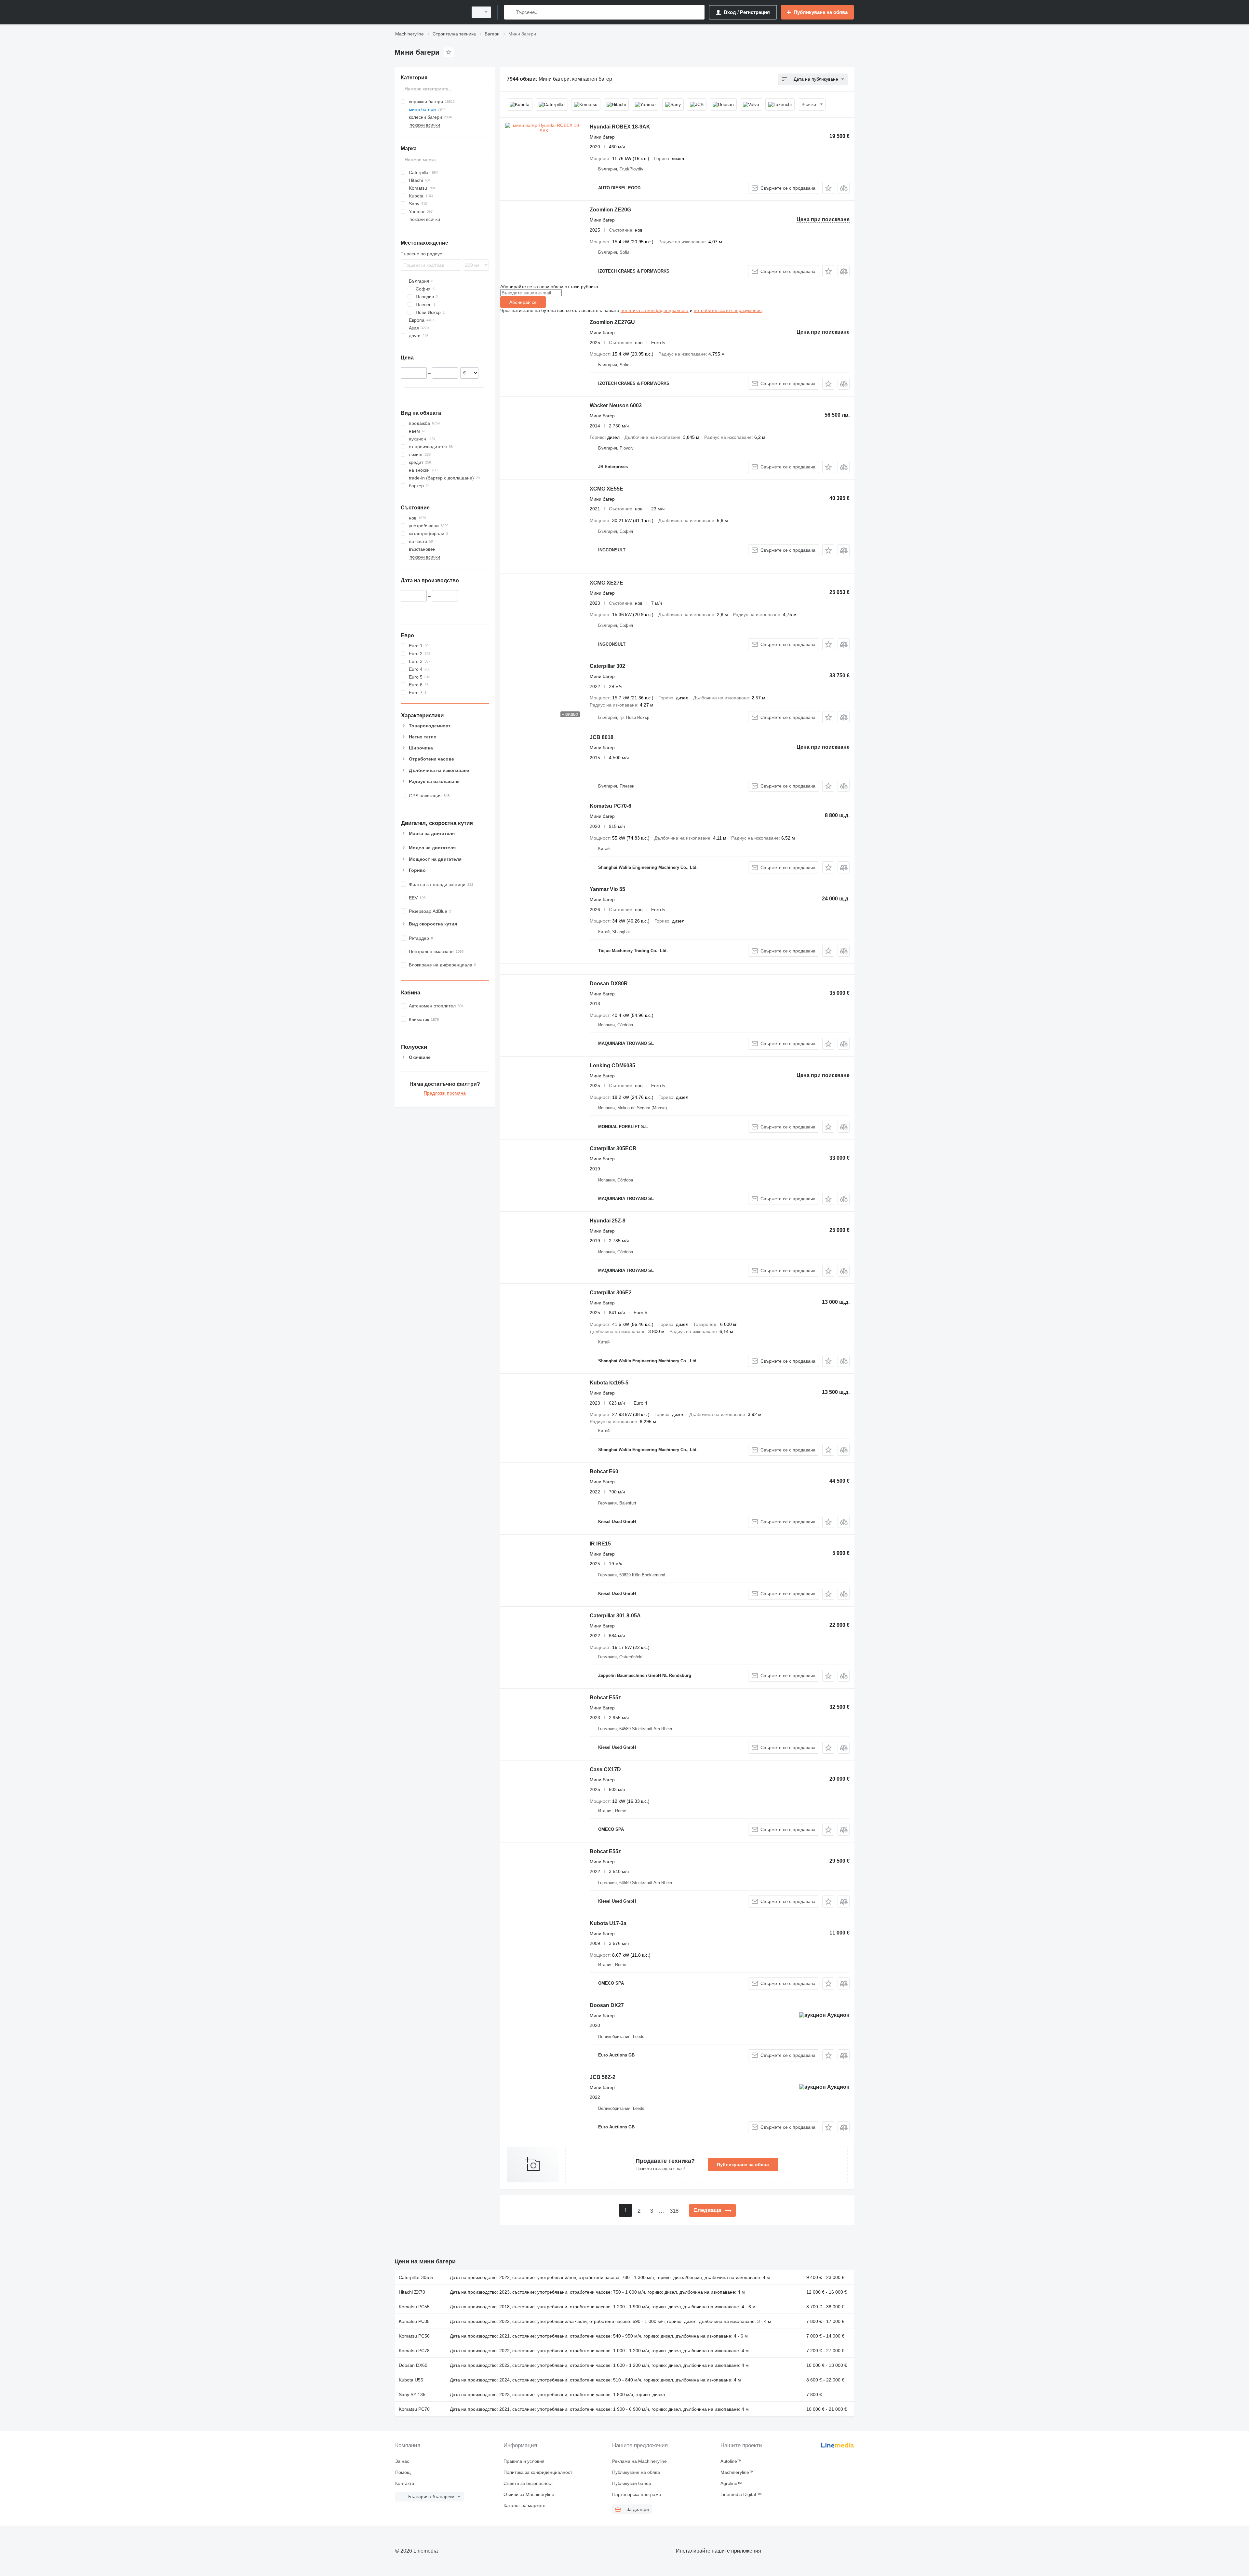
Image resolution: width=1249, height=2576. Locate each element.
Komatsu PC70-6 (611, 806)
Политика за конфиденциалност (538, 2472)
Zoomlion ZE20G (610, 210)
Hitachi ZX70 (412, 2292)
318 (674, 2211)
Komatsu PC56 (414, 2336)
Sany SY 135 (412, 2394)
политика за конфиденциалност (655, 310)
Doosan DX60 (413, 2365)
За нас (402, 2461)
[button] (828, 188)
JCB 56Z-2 (603, 2077)
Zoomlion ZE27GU (612, 322)
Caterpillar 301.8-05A (615, 1616)
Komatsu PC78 (414, 2351)
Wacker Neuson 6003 (616, 405)
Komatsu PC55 (414, 2307)
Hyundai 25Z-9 (608, 1221)
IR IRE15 (600, 1544)
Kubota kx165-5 (609, 1383)
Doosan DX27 (607, 2005)
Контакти (405, 2483)
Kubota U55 (411, 2380)
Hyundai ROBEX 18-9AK (620, 127)
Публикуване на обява (743, 2165)
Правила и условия (524, 2461)
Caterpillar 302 (607, 666)
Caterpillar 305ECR (613, 1148)
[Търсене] (510, 12)
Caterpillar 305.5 (416, 2277)
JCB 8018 (602, 737)
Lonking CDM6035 (612, 1065)
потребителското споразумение (728, 310)
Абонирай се (523, 302)
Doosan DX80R (609, 984)
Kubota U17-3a (608, 1923)
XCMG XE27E (606, 583)
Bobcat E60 (604, 1471)
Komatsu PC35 (414, 2321)
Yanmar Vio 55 (607, 889)
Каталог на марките (524, 2505)
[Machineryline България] (429, 12)
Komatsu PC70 (414, 2409)
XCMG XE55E (606, 489)
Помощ (403, 2472)
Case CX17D (605, 1769)
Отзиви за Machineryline (529, 2494)
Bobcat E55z (605, 1698)
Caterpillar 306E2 (611, 1293)
